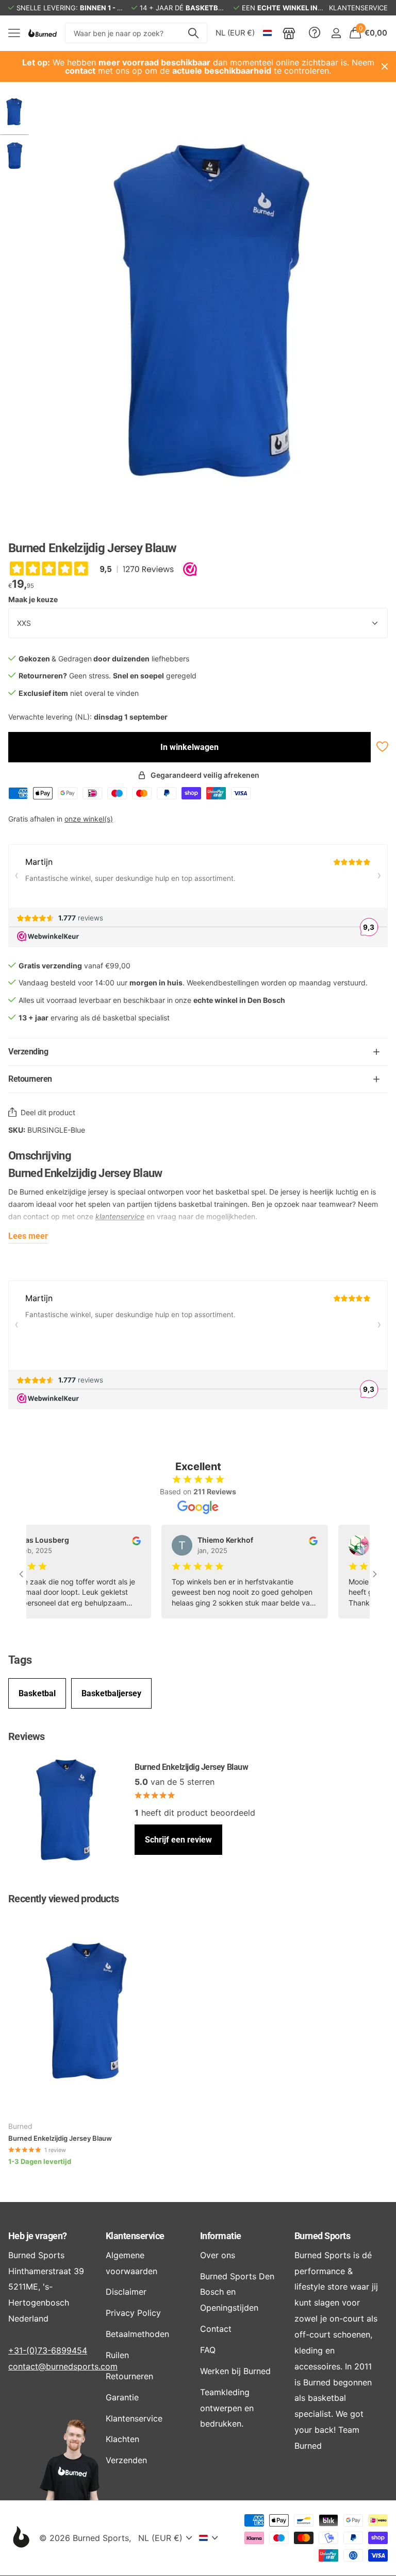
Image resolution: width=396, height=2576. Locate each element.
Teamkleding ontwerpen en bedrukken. (227, 2408)
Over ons (218, 2255)
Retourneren (129, 2376)
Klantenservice (135, 2236)
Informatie (221, 2236)
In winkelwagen (189, 747)
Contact (216, 2329)
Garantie (122, 2397)
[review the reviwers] (117, 1540)
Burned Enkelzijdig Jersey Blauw (60, 2138)
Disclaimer (126, 2292)
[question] (315, 33)
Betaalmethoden (137, 2334)
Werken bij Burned (235, 2371)
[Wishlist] (381, 747)
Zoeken (193, 33)
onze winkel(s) (89, 819)
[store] (289, 33)
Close (385, 66)
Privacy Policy (133, 2313)
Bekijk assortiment (14, 33)
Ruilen (117, 2355)
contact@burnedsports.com (63, 2366)
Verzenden (126, 2460)
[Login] (336, 33)
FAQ (208, 2350)
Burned (20, 2126)
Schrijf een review (178, 1840)
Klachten (122, 2439)
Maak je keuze (33, 599)
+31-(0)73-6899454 (48, 2350)
